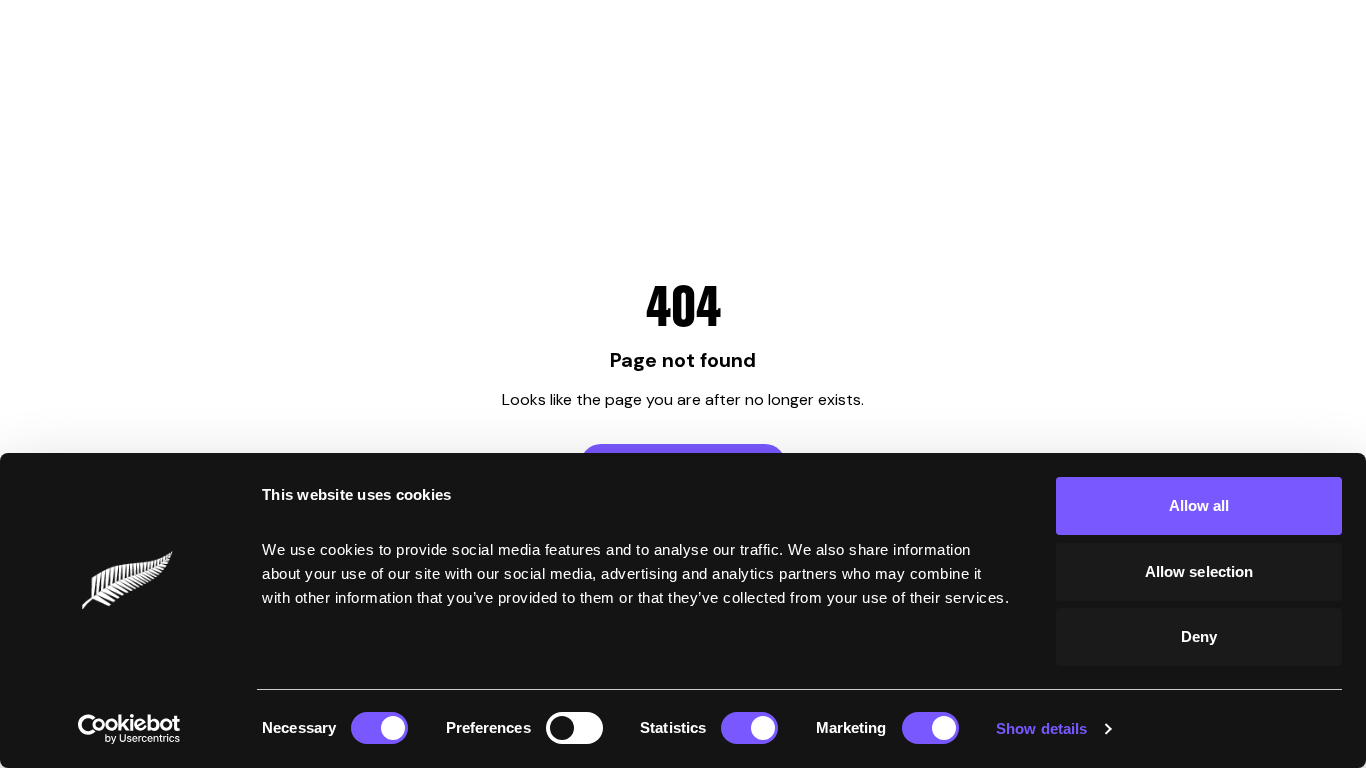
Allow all (1199, 505)
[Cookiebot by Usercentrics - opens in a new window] (129, 729)
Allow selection (1199, 571)
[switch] (574, 728)
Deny (1199, 636)
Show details (1041, 728)
